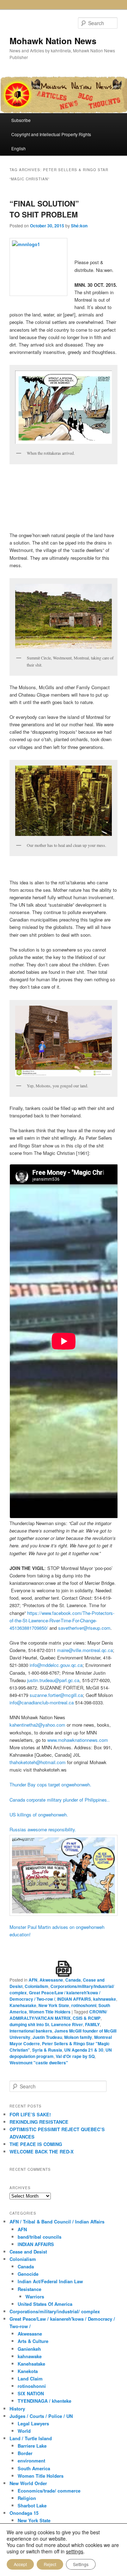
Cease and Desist (28, 2252)
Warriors (35, 2296)
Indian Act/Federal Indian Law (50, 2281)
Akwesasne (51, 1980)
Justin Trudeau (47, 2037)
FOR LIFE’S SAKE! (30, 2114)
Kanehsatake (23, 2005)
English (19, 148)
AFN (33, 1980)
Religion (27, 2498)
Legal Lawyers (33, 2423)
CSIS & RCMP (87, 2018)
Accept (20, 2564)
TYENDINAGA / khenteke (44, 2401)
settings (75, 2551)
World (24, 2431)
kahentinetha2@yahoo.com (38, 1725)
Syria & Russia (47, 2050)
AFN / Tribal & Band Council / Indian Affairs (57, 2222)
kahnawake (105, 1999)
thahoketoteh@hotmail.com (38, 1762)
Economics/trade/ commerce (49, 2491)
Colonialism (37, 1986)
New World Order (28, 2483)
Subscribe (21, 120)
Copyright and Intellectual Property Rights (51, 134)
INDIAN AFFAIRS (74, 1999)
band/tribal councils (40, 2237)
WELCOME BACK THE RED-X (42, 2151)
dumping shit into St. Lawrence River (46, 2024)
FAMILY (92, 2024)
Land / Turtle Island (31, 2438)
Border (25, 2453)
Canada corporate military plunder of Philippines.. (60, 1800)
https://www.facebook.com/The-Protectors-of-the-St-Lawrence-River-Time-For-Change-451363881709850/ (62, 1620)
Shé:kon (79, 226)
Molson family (78, 2037)
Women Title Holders (50, 2012)
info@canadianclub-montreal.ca (42, 1702)
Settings (81, 2564)
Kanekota (28, 2371)
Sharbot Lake (32, 2505)
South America (34, 2468)
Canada (73, 1980)
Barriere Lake (32, 2446)
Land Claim (30, 2379)
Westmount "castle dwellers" (39, 2063)
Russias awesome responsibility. (43, 1829)
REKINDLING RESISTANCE (39, 2122)
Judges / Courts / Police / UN (41, 2416)
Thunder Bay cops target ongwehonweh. (50, 1784)
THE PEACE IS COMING (36, 2144)
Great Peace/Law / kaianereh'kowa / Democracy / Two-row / (55, 1996)
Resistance (29, 2289)
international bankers (31, 2031)
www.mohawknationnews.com (78, 1740)
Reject (50, 2564)
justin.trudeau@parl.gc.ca (53, 1680)
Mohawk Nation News (53, 41)
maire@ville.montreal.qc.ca (85, 1650)
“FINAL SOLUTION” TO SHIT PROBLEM (44, 209)
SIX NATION (31, 2393)
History (17, 2409)
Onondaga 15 (24, 2513)
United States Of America (45, 2304)
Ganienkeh (29, 2349)
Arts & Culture (33, 2341)
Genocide (28, 2274)
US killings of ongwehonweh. (39, 1815)
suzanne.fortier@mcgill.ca (56, 1695)
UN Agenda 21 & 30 (84, 2050)
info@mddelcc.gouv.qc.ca (56, 1665)
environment (31, 2461)
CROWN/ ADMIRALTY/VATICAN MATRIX (58, 2015)
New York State (54, 2005)
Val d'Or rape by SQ (75, 2056)
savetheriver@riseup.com (84, 1628)
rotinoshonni (84, 2005)
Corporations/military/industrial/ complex (55, 2311)
